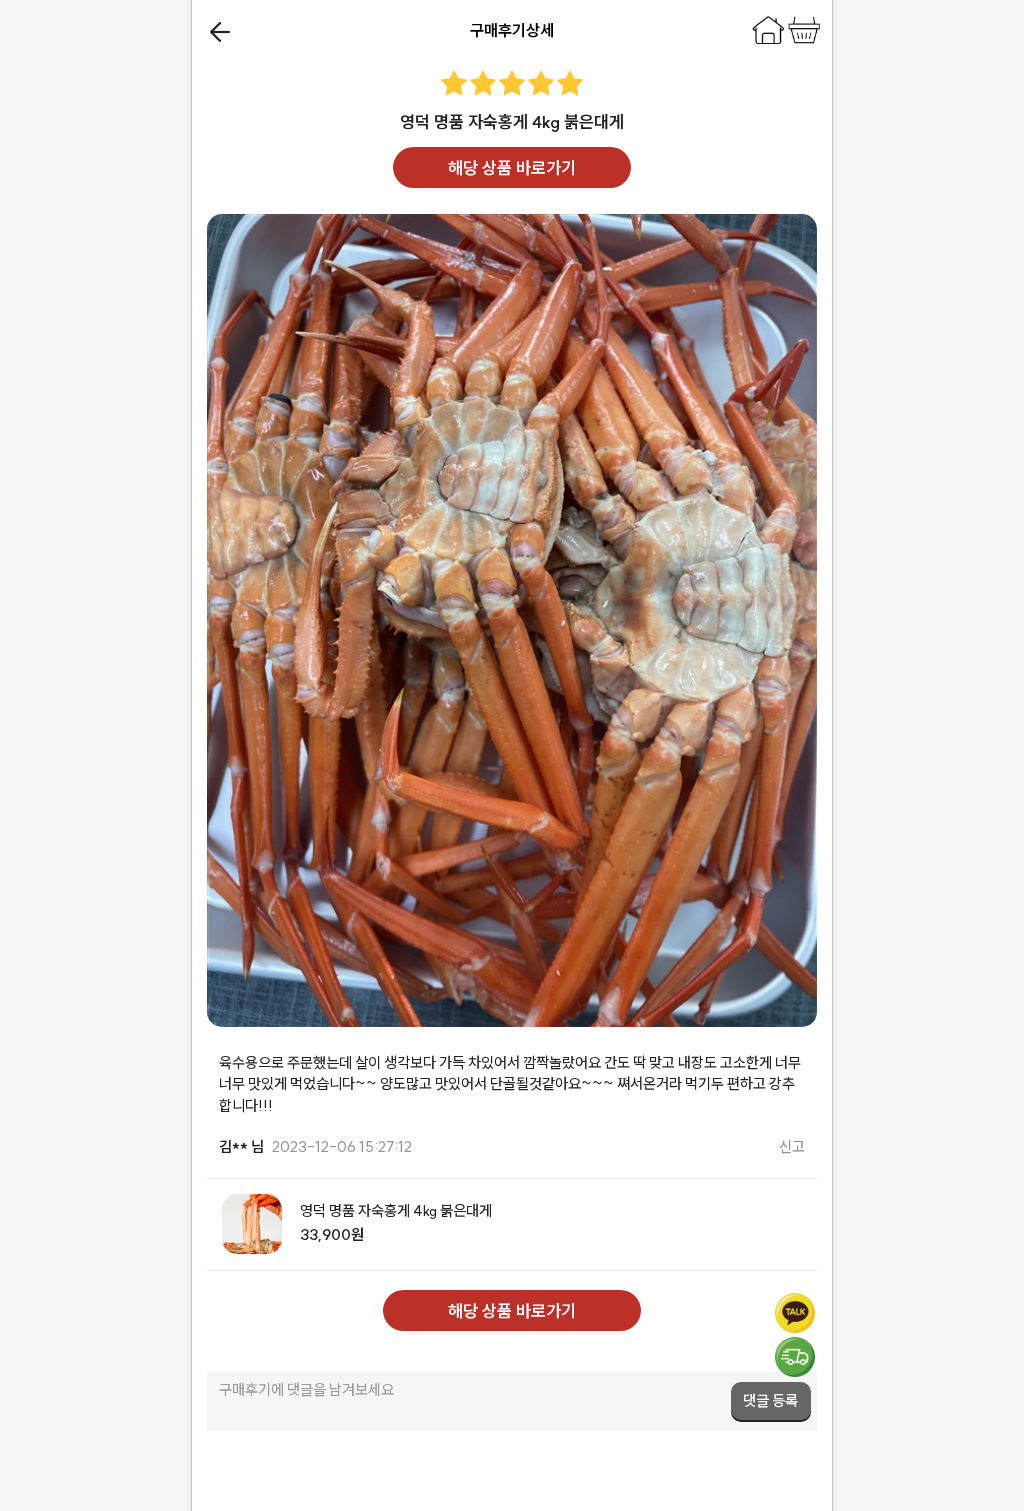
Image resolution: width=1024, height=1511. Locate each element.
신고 (792, 1146)
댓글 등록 (770, 1400)
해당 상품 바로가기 (512, 167)
